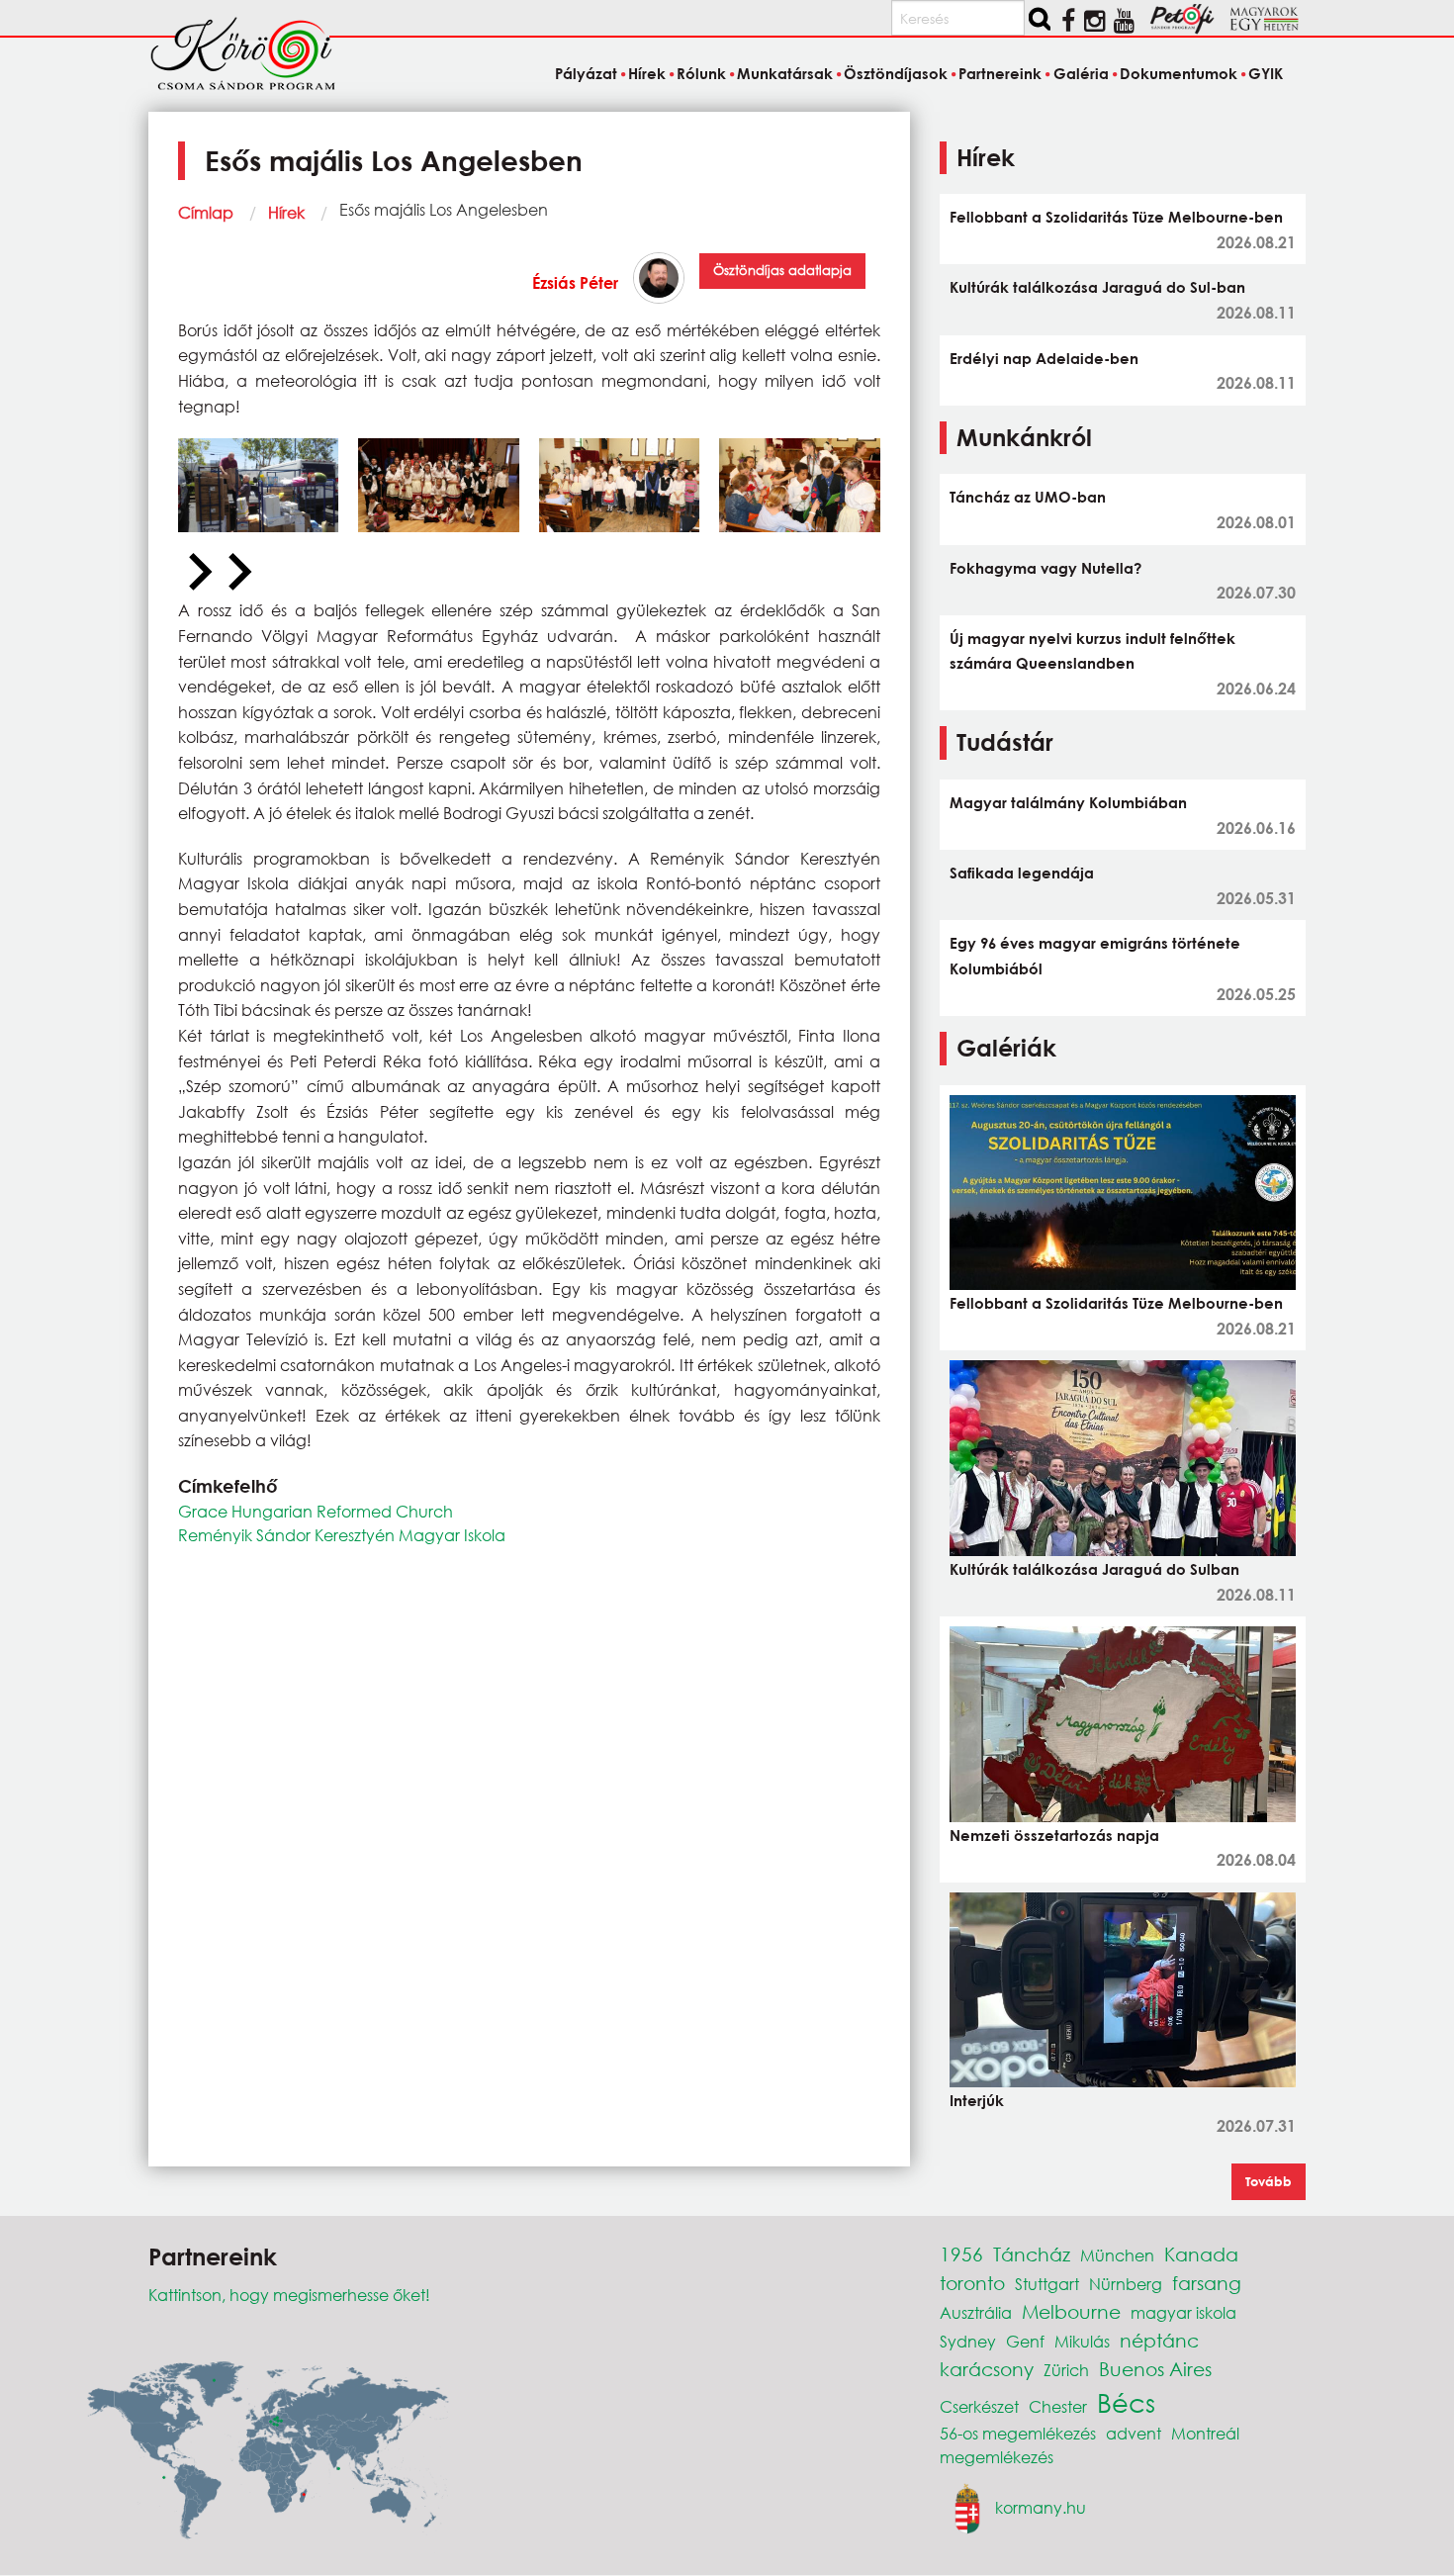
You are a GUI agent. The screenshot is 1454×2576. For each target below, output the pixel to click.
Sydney (968, 2341)
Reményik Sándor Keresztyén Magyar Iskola (342, 1535)
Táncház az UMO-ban (1028, 497)
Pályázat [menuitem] (586, 73)
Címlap (206, 212)
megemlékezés (997, 2457)
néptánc (1159, 2340)
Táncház (1032, 2254)
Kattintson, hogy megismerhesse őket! (289, 2295)
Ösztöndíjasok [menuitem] (896, 73)
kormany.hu (1041, 2506)
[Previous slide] (198, 573)
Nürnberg (1126, 2284)
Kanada (1201, 2254)
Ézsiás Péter (575, 282)
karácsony (987, 2369)
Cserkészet (979, 2406)
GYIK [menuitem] (1266, 73)
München (1117, 2255)
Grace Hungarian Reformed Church (316, 1511)
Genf (1025, 2341)
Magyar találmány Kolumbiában (1068, 802)
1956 (961, 2254)
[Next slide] (237, 573)
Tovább (1269, 2181)
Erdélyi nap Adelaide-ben (1044, 358)
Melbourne (1071, 2311)
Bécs (1126, 2402)
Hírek (286, 212)
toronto (972, 2283)
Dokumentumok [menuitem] (1179, 73)
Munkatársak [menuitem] (785, 73)
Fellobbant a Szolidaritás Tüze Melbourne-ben (1116, 217)
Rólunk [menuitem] (701, 73)
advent (1134, 2433)
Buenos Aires (1155, 2369)
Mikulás (1082, 2341)
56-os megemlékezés (1018, 2433)
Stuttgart (1047, 2284)
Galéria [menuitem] (1081, 73)
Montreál (1205, 2433)
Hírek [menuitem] (647, 73)
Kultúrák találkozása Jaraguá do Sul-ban (1097, 287)
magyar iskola (1183, 2312)
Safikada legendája (1022, 873)
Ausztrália (976, 2312)
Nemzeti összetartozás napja (1054, 1835)
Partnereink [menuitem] (1000, 73)
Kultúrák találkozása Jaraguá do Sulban (1094, 1569)
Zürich (1066, 2370)
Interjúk (977, 2100)
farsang (1207, 2283)
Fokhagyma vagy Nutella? (1045, 568)
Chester (1058, 2406)
